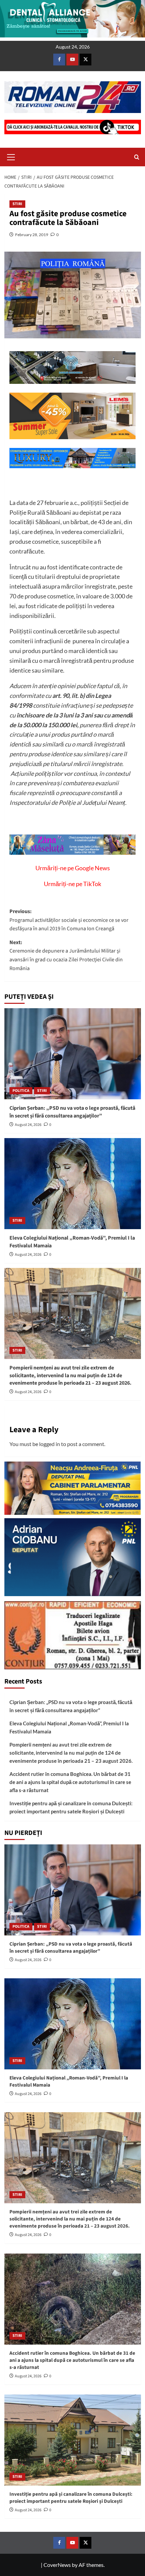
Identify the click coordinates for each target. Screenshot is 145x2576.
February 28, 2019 (32, 235)
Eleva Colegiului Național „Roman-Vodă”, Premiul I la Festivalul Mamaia (69, 1727)
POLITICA (21, 1091)
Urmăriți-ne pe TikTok (72, 884)
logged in (50, 1444)
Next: (66, 955)
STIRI (17, 204)
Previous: (69, 920)
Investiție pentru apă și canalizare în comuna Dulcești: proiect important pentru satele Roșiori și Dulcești (71, 1807)
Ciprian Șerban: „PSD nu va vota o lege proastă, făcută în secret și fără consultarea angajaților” (72, 1112)
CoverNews (57, 2565)
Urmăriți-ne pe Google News (73, 868)
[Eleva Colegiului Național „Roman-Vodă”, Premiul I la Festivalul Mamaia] (73, 1184)
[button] (11, 156)
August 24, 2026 (28, 1125)
